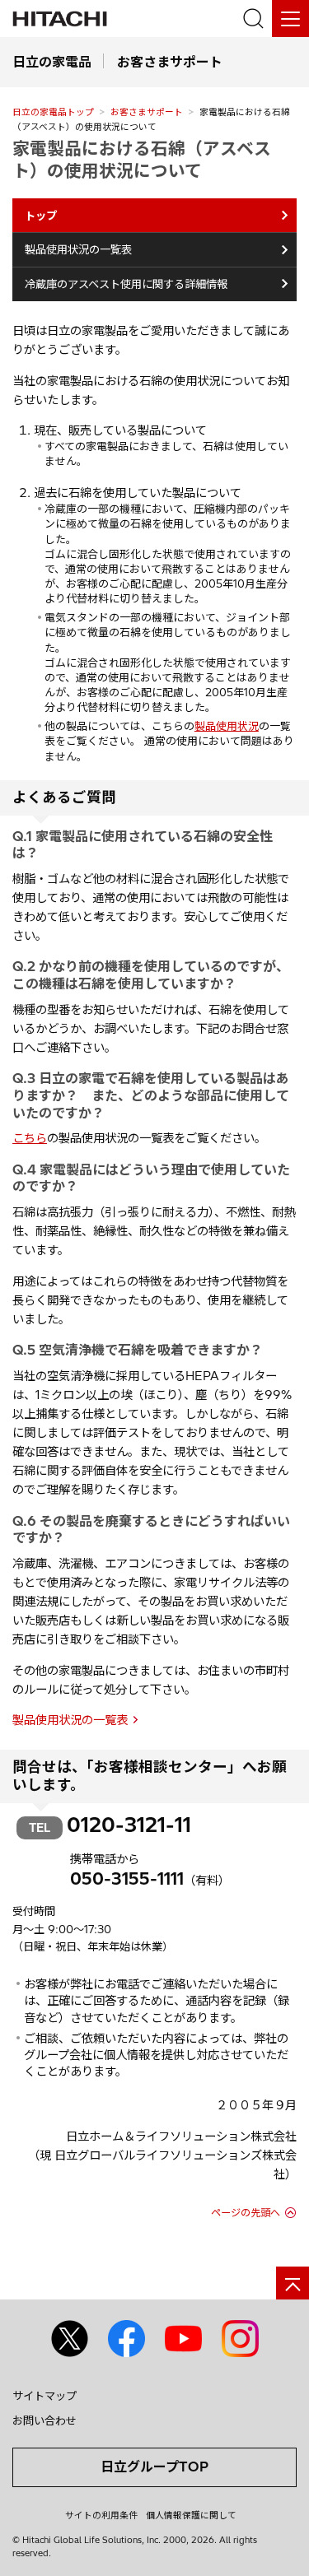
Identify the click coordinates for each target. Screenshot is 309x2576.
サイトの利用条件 (101, 2515)
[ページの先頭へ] (293, 2283)
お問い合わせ (44, 2420)
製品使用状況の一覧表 (78, 249)
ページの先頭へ (246, 2213)
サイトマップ (44, 2396)
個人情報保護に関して (191, 2515)
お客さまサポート (147, 112)
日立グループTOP (154, 2467)
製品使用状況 (227, 726)
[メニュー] (290, 19)
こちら (30, 1138)
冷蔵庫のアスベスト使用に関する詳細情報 (126, 284)
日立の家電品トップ (53, 112)
